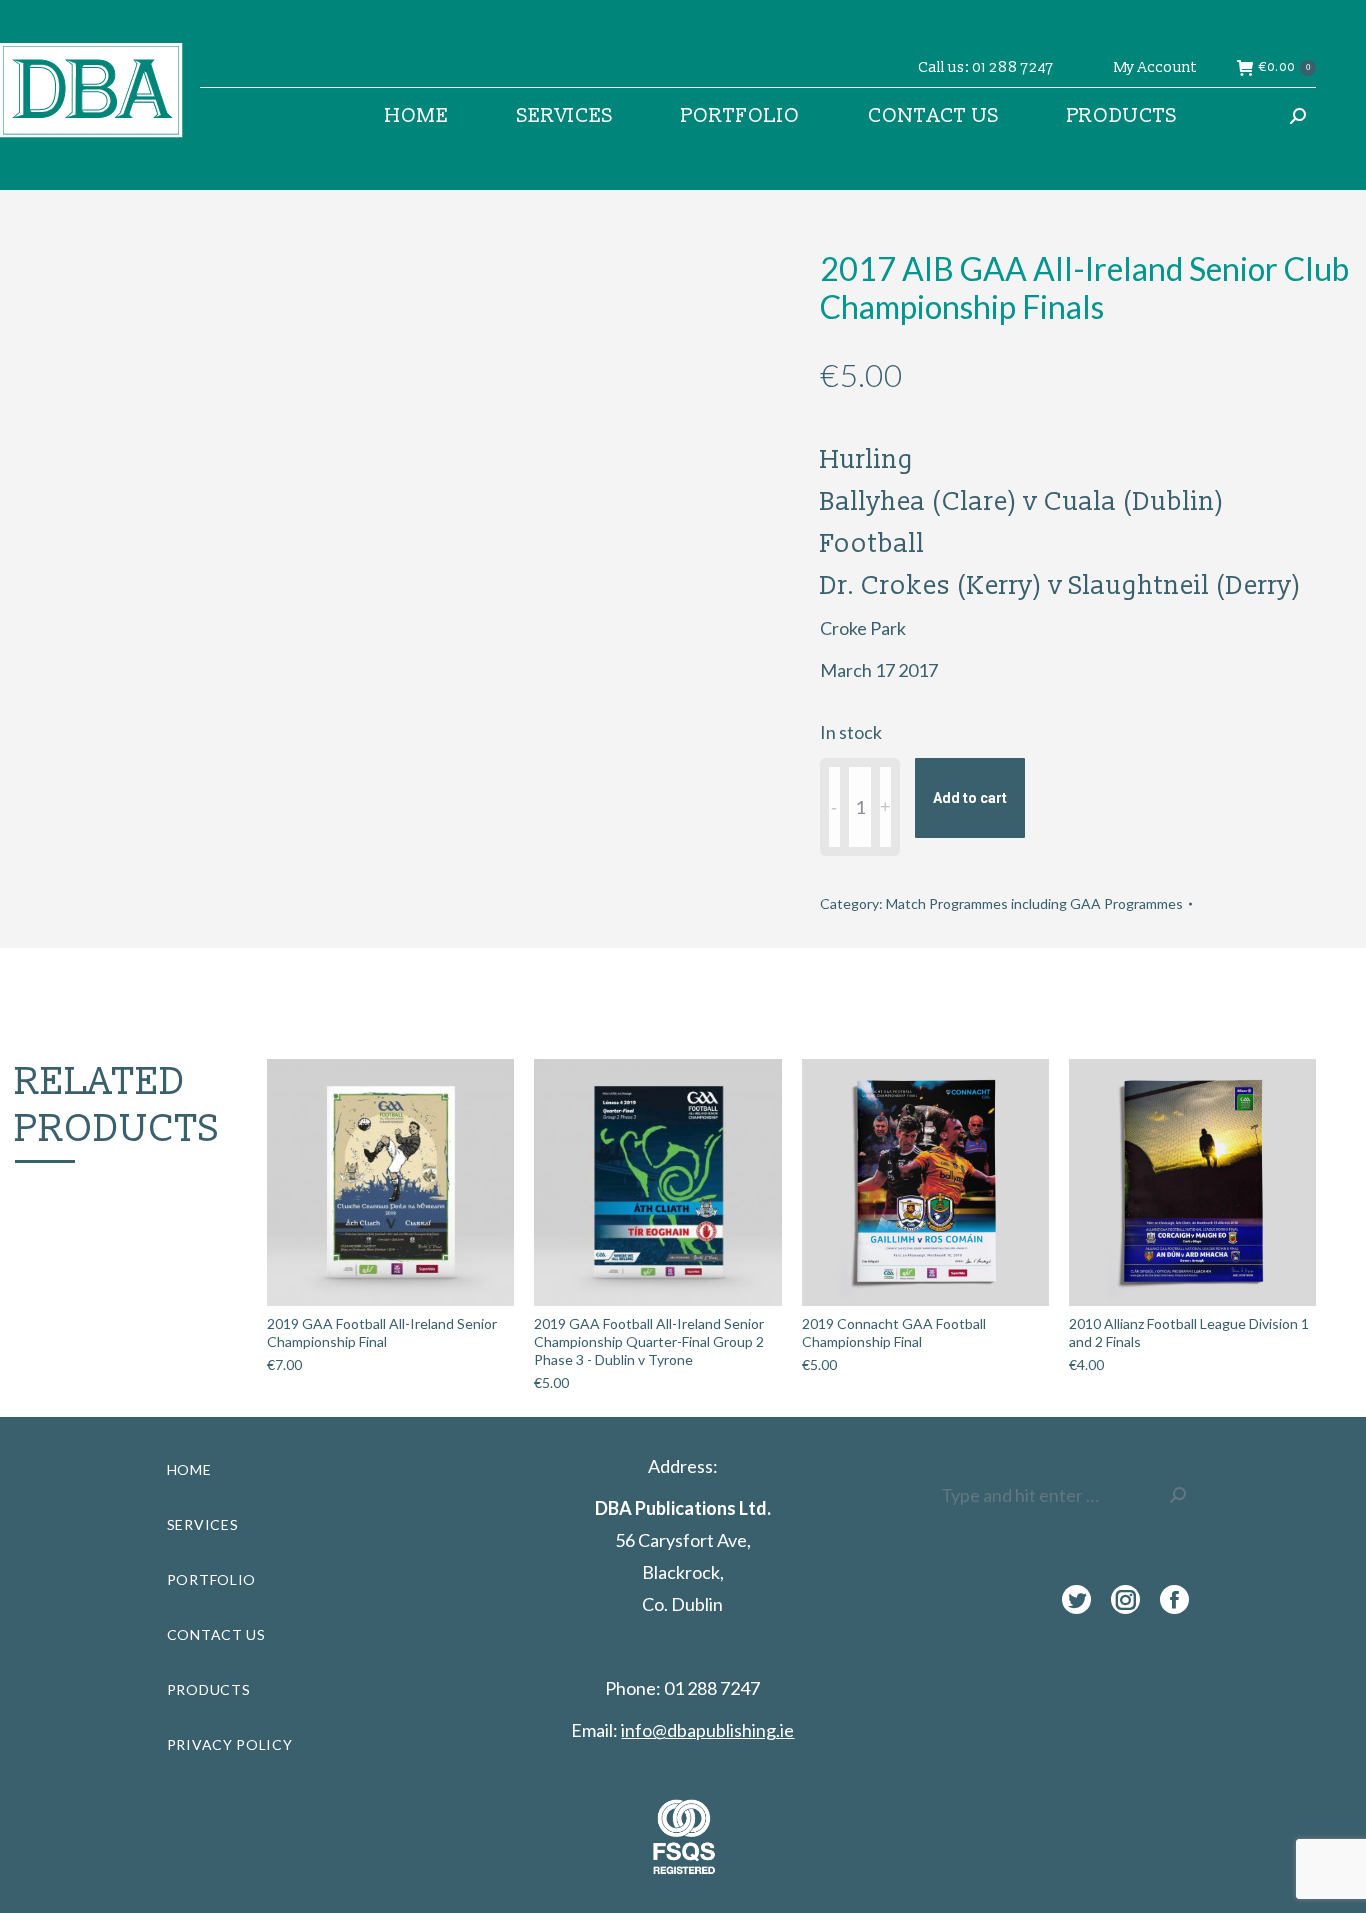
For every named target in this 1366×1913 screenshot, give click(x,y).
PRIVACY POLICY (230, 1744)
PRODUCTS (209, 1689)
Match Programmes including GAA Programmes (1034, 903)
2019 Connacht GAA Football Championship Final (894, 1332)
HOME (189, 1469)
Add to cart (970, 798)
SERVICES (203, 1524)
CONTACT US (216, 1634)
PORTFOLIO (211, 1579)
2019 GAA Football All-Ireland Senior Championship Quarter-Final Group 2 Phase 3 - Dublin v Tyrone (649, 1341)
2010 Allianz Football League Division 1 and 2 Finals (1189, 1332)
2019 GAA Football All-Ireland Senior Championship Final (382, 1332)
